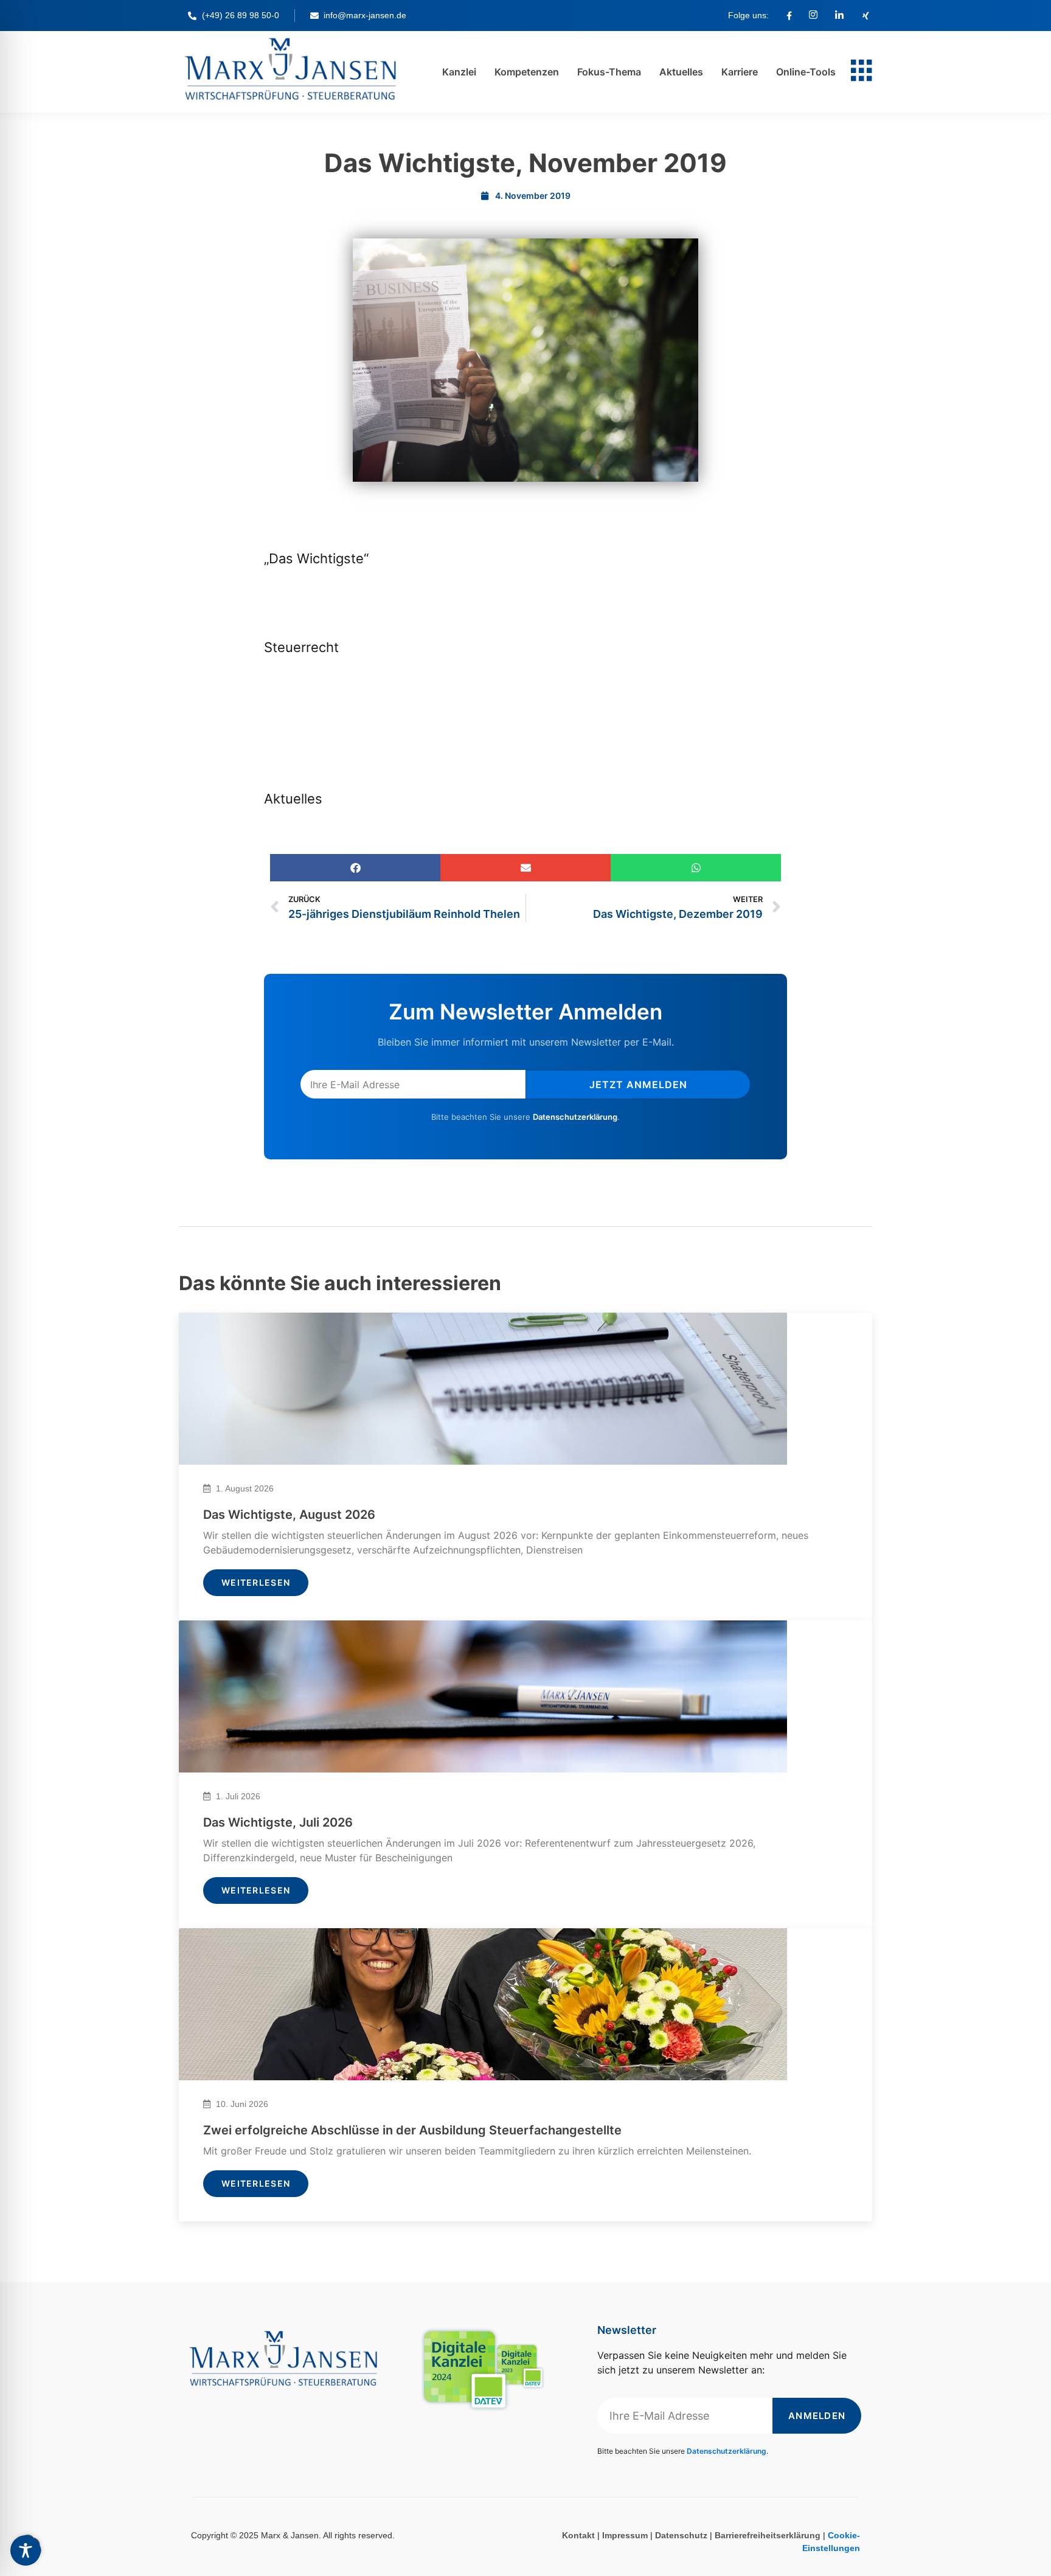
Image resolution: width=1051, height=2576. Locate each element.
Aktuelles (681, 72)
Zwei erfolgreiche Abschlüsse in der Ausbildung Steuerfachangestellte (412, 2130)
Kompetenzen (527, 72)
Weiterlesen (256, 1582)
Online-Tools (806, 72)
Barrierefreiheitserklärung (768, 2535)
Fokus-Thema (609, 72)
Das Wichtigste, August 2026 (289, 1515)
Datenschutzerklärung (575, 1117)
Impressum (625, 2535)
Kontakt (578, 2535)
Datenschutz (681, 2535)
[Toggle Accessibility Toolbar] (26, 2550)
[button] (355, 868)
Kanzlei (459, 72)
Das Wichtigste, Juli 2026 (278, 1822)
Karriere (740, 72)
